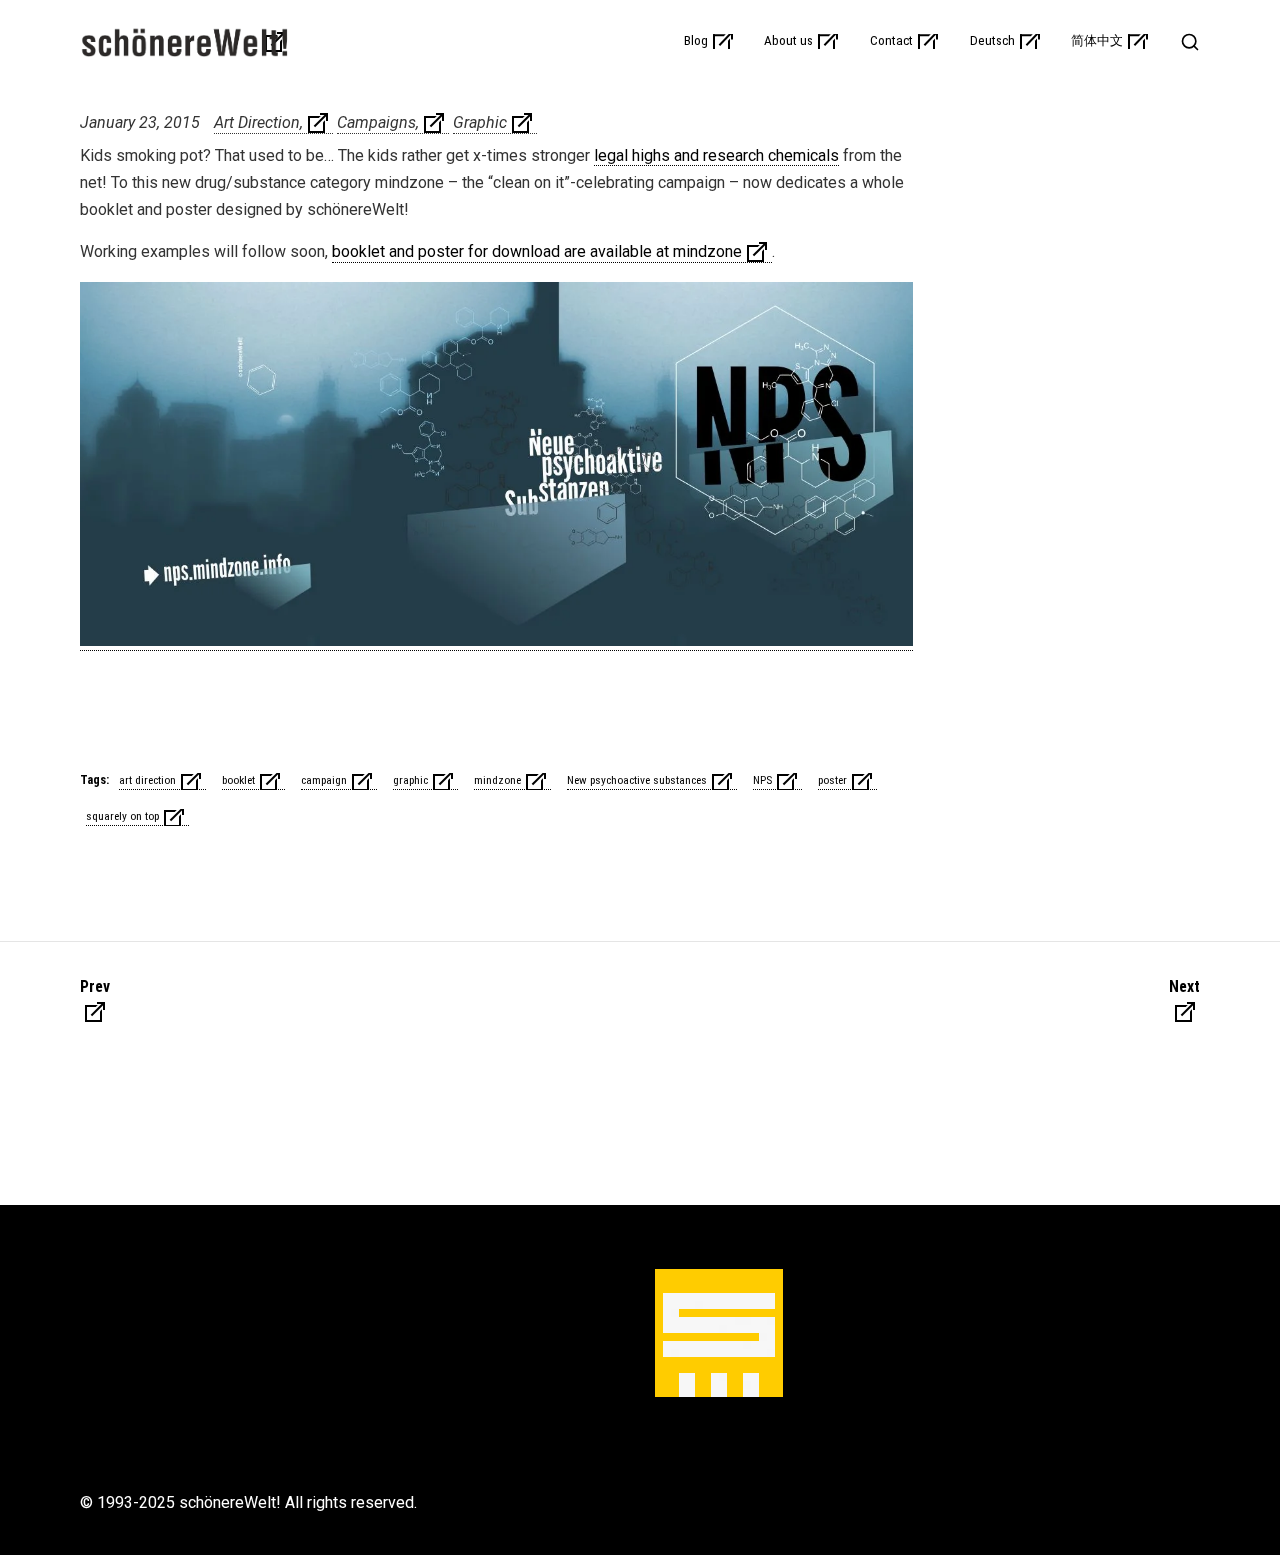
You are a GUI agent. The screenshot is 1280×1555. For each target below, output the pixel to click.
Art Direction (257, 122)
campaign (324, 780)
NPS (762, 780)
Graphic (480, 122)
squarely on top (122, 816)
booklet (238, 780)
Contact (891, 41)
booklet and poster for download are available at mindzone (537, 251)
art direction (147, 780)
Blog (696, 41)
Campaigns (376, 122)
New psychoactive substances (637, 780)
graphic (410, 780)
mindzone (497, 780)
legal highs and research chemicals (716, 155)
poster (832, 780)
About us (788, 41)
